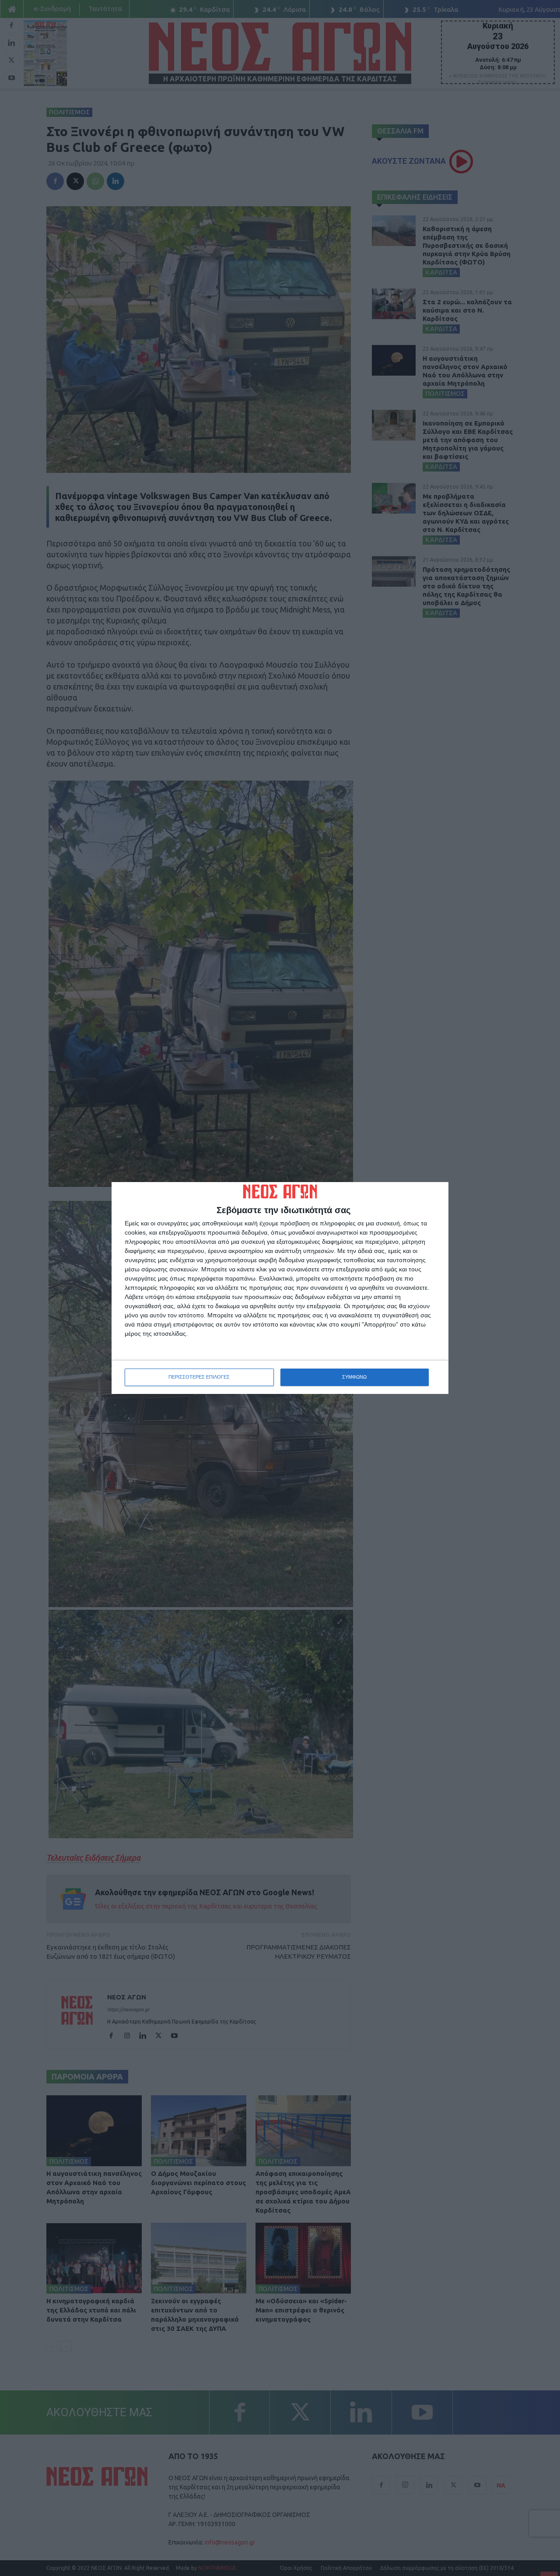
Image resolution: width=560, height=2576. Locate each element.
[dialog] (280, 1288)
